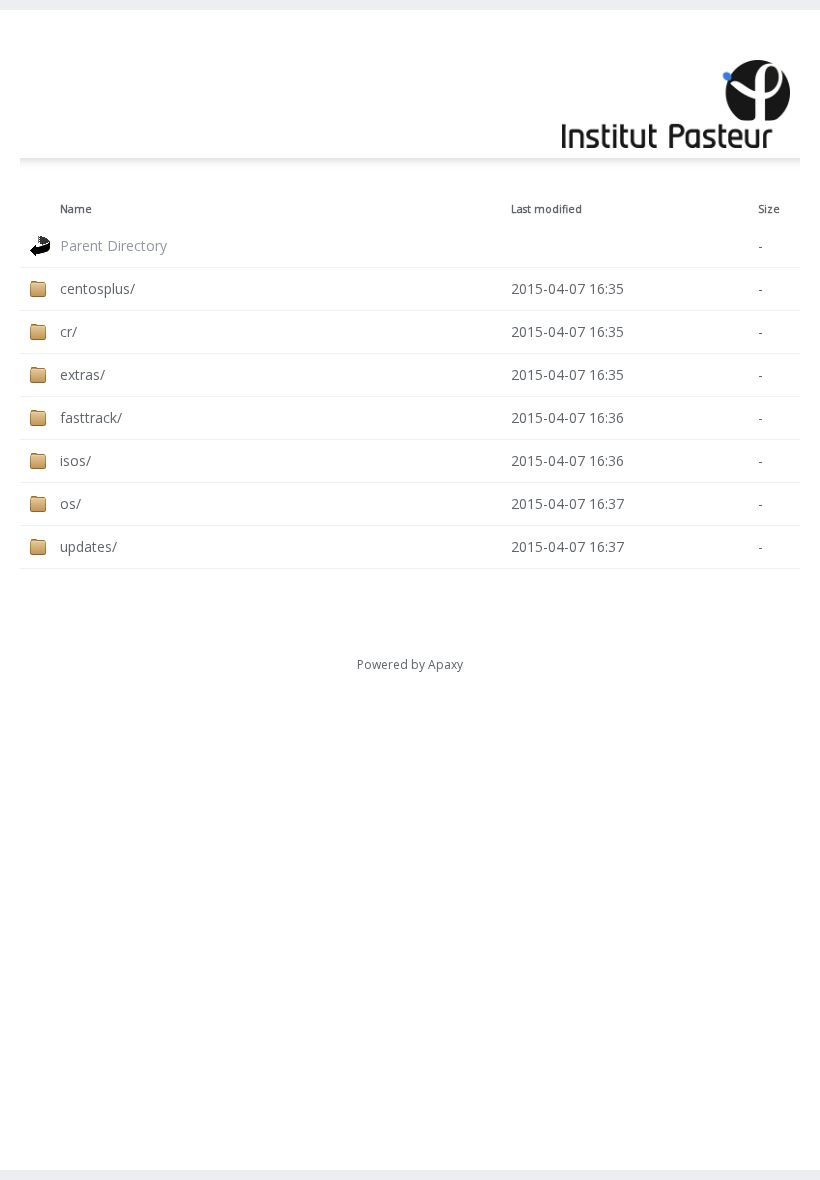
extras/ (82, 374)
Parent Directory (113, 245)
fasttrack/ (91, 417)
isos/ (75, 460)
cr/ (68, 331)
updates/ (88, 546)
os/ (70, 503)
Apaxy (445, 664)
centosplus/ (97, 288)
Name (76, 209)
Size (769, 209)
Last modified (546, 209)
